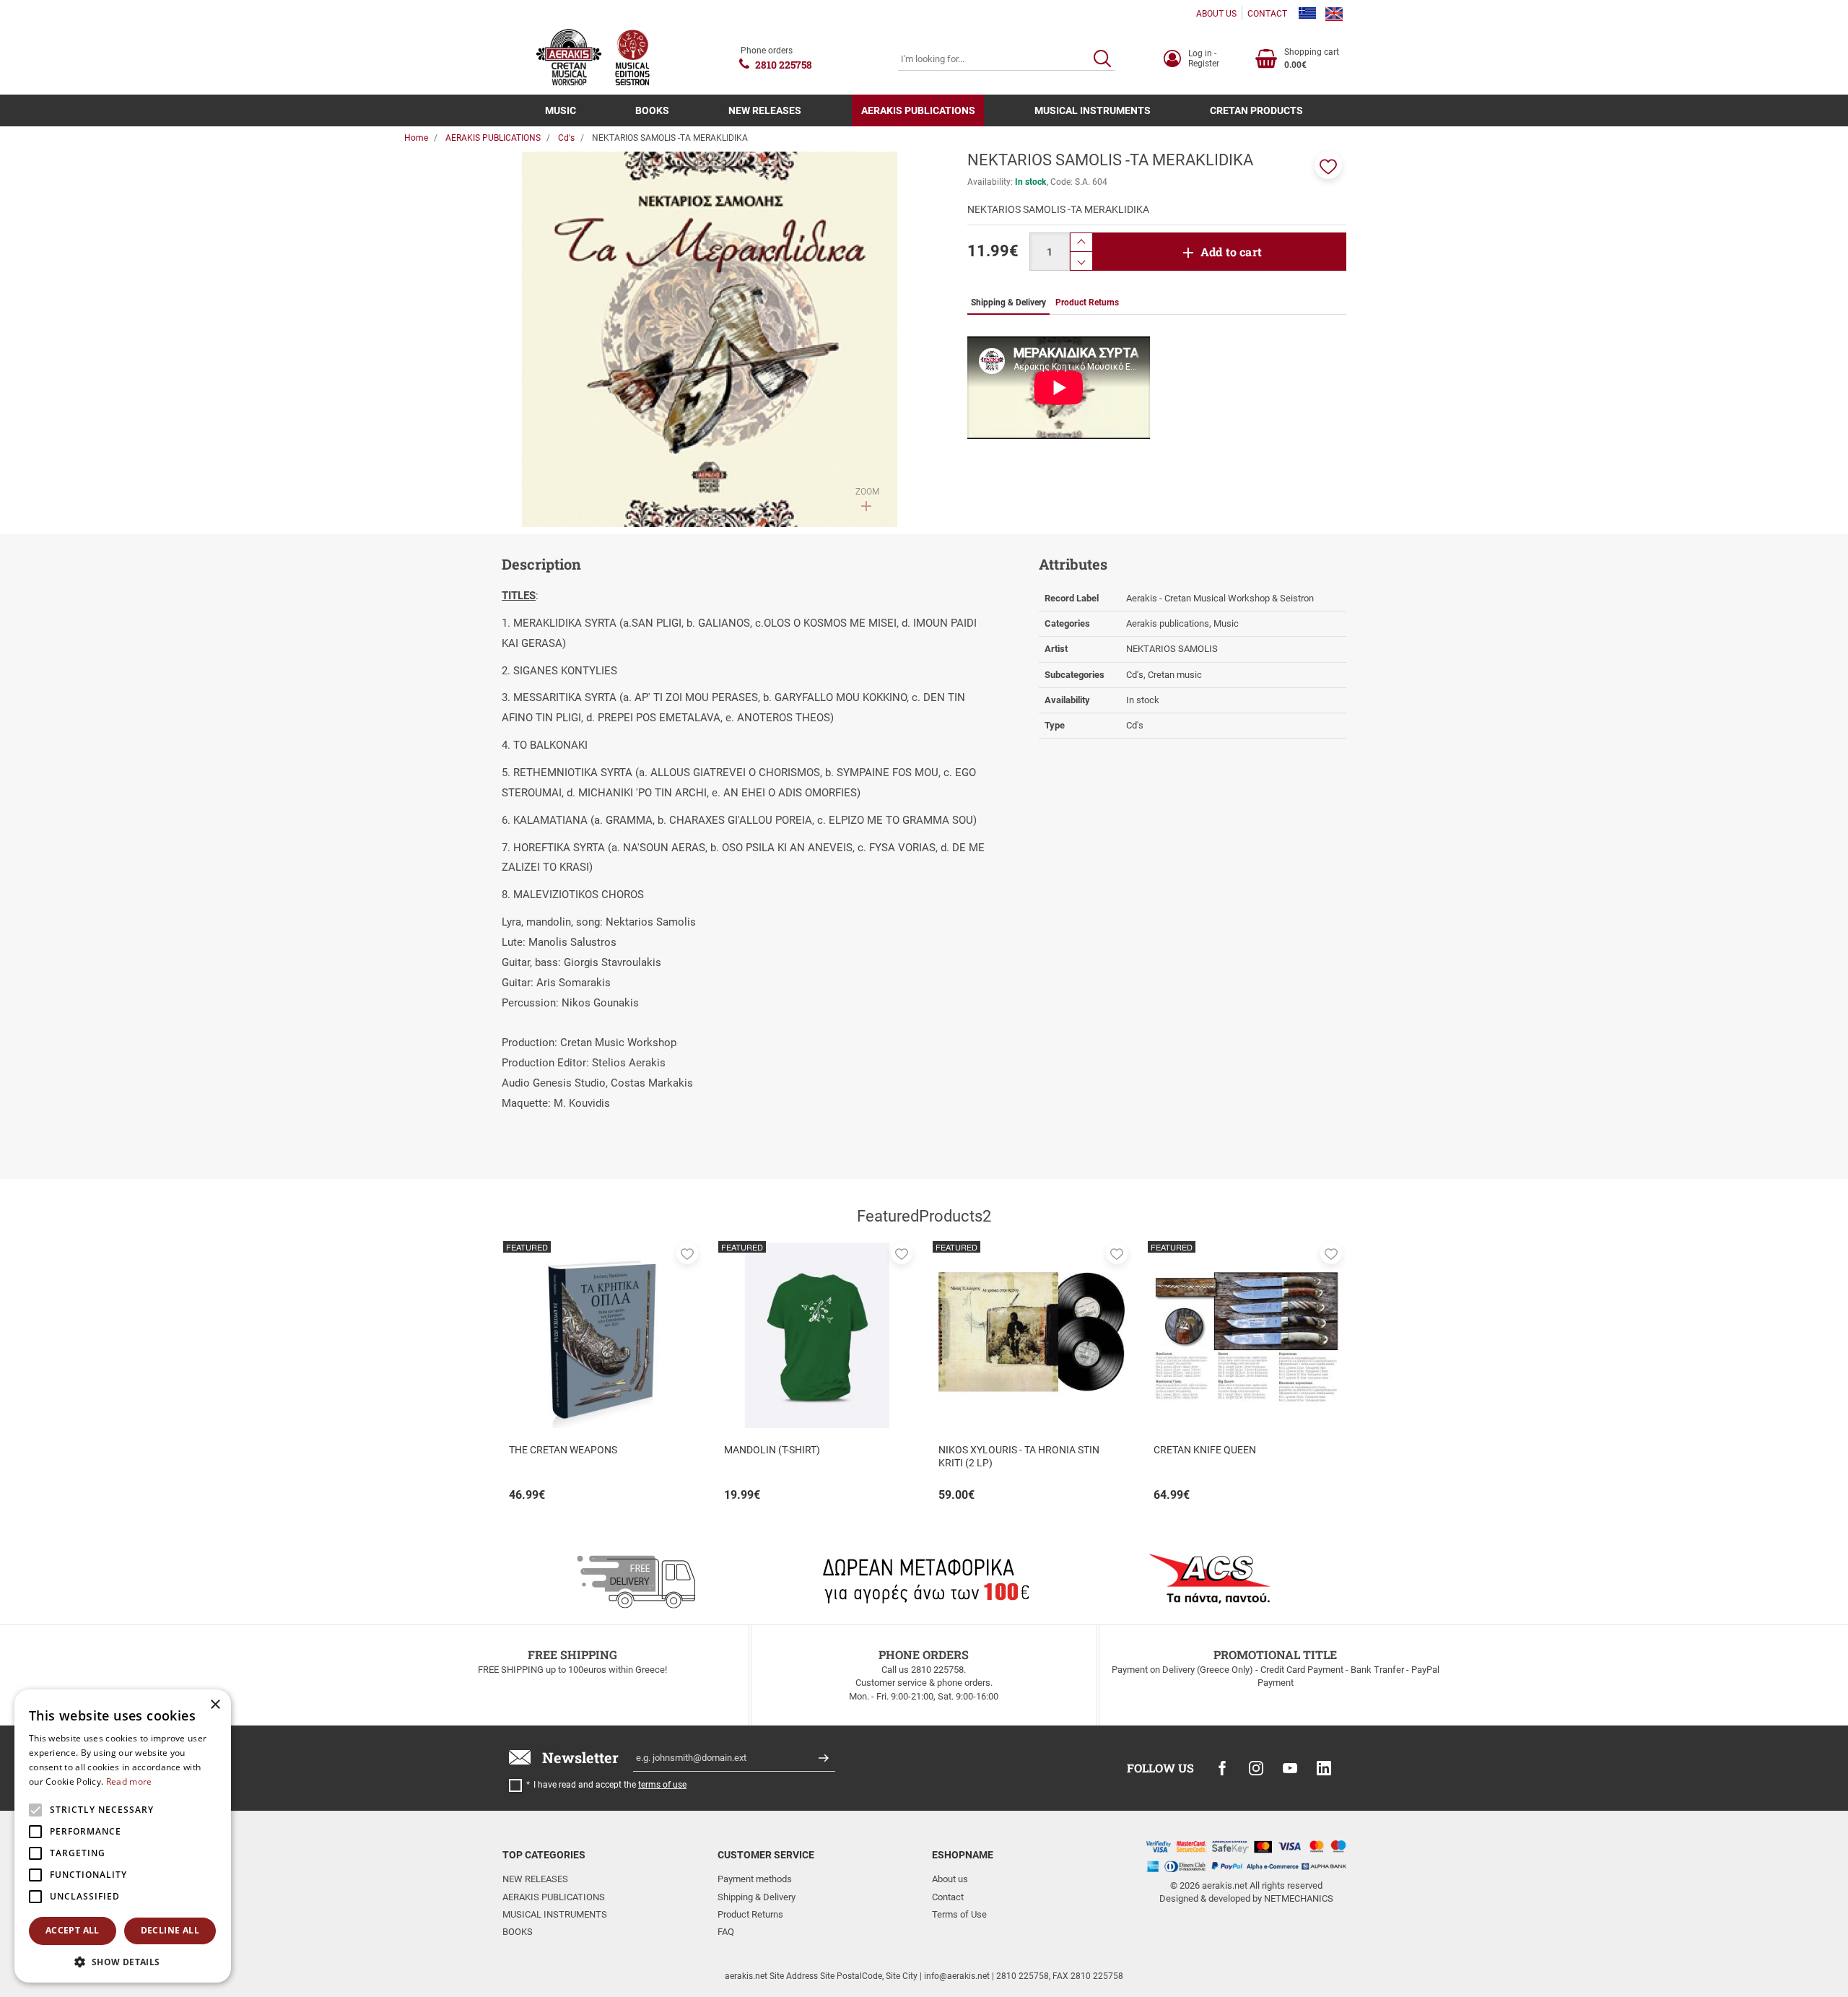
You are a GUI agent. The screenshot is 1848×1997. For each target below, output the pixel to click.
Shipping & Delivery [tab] (1008, 303)
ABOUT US (1216, 14)
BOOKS (652, 110)
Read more (129, 1781)
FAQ (726, 1932)
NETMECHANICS (1299, 1898)
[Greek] (1307, 14)
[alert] (123, 1836)
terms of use (662, 1785)
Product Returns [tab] (1087, 303)
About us (950, 1879)
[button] (1328, 165)
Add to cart (1231, 252)
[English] (1334, 14)
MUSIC (561, 110)
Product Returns (750, 1914)
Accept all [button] (73, 1930)
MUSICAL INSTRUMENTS (1093, 110)
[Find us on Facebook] (1222, 1768)
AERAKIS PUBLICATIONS (918, 110)
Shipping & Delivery (757, 1897)
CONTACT (1267, 14)
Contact (948, 1897)
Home (416, 138)
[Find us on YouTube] (1290, 1768)
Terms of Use (959, 1914)
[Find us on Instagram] (1256, 1768)
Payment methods (755, 1879)
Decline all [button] (170, 1930)
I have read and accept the (610, 1785)
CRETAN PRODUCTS (1256, 110)
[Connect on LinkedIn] (1324, 1768)
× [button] (215, 1705)
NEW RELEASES (765, 110)
